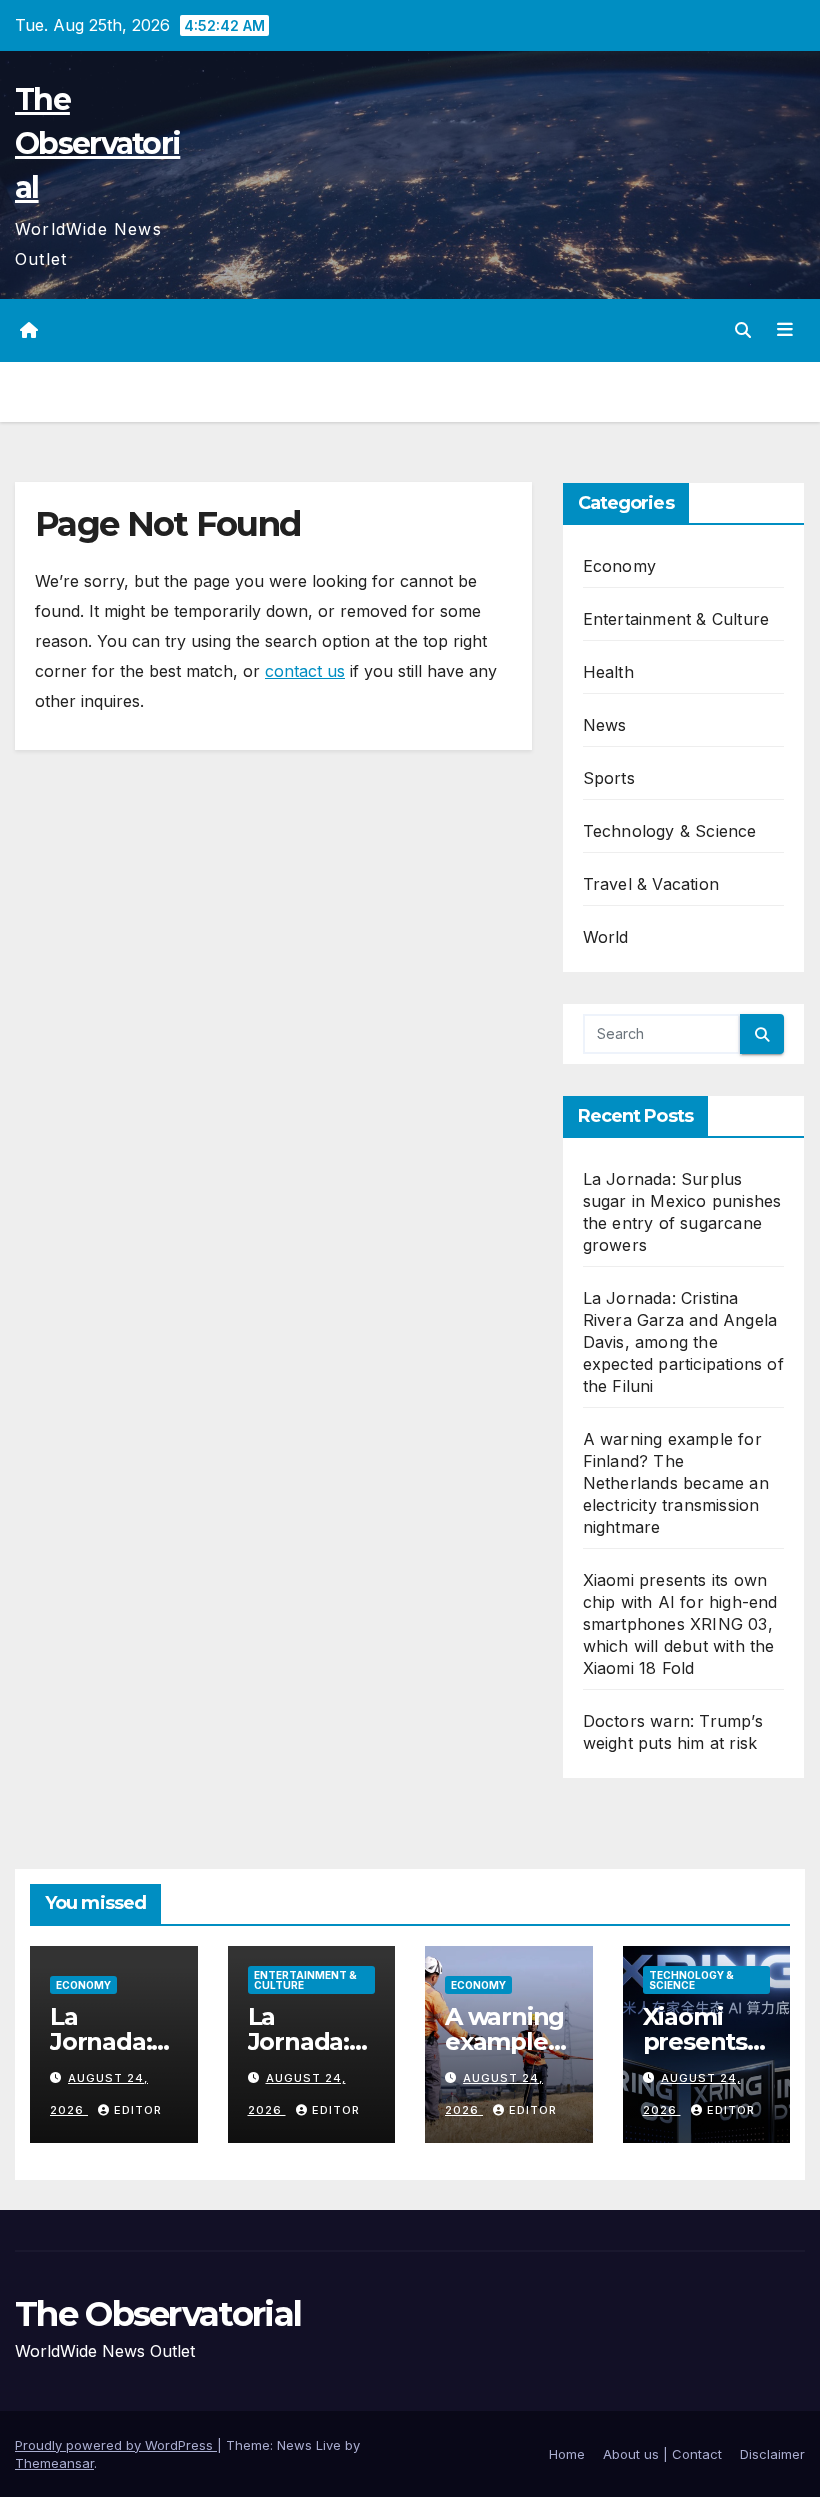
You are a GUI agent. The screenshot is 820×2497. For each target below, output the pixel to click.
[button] (743, 330)
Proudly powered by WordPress (116, 2445)
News (605, 725)
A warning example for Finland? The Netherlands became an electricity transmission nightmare (676, 1483)
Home (567, 2454)
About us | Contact (662, 2454)
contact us (305, 671)
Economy (619, 566)
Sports (609, 778)
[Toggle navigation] (785, 330)
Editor (138, 2110)
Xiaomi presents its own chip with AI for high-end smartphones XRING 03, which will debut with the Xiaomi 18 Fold (680, 1624)
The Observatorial (97, 143)
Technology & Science (670, 831)
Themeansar (54, 2463)
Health (608, 672)
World (606, 937)
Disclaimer (772, 2454)
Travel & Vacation (651, 884)
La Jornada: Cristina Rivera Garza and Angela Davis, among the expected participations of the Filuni (683, 1342)
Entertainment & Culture (676, 619)
